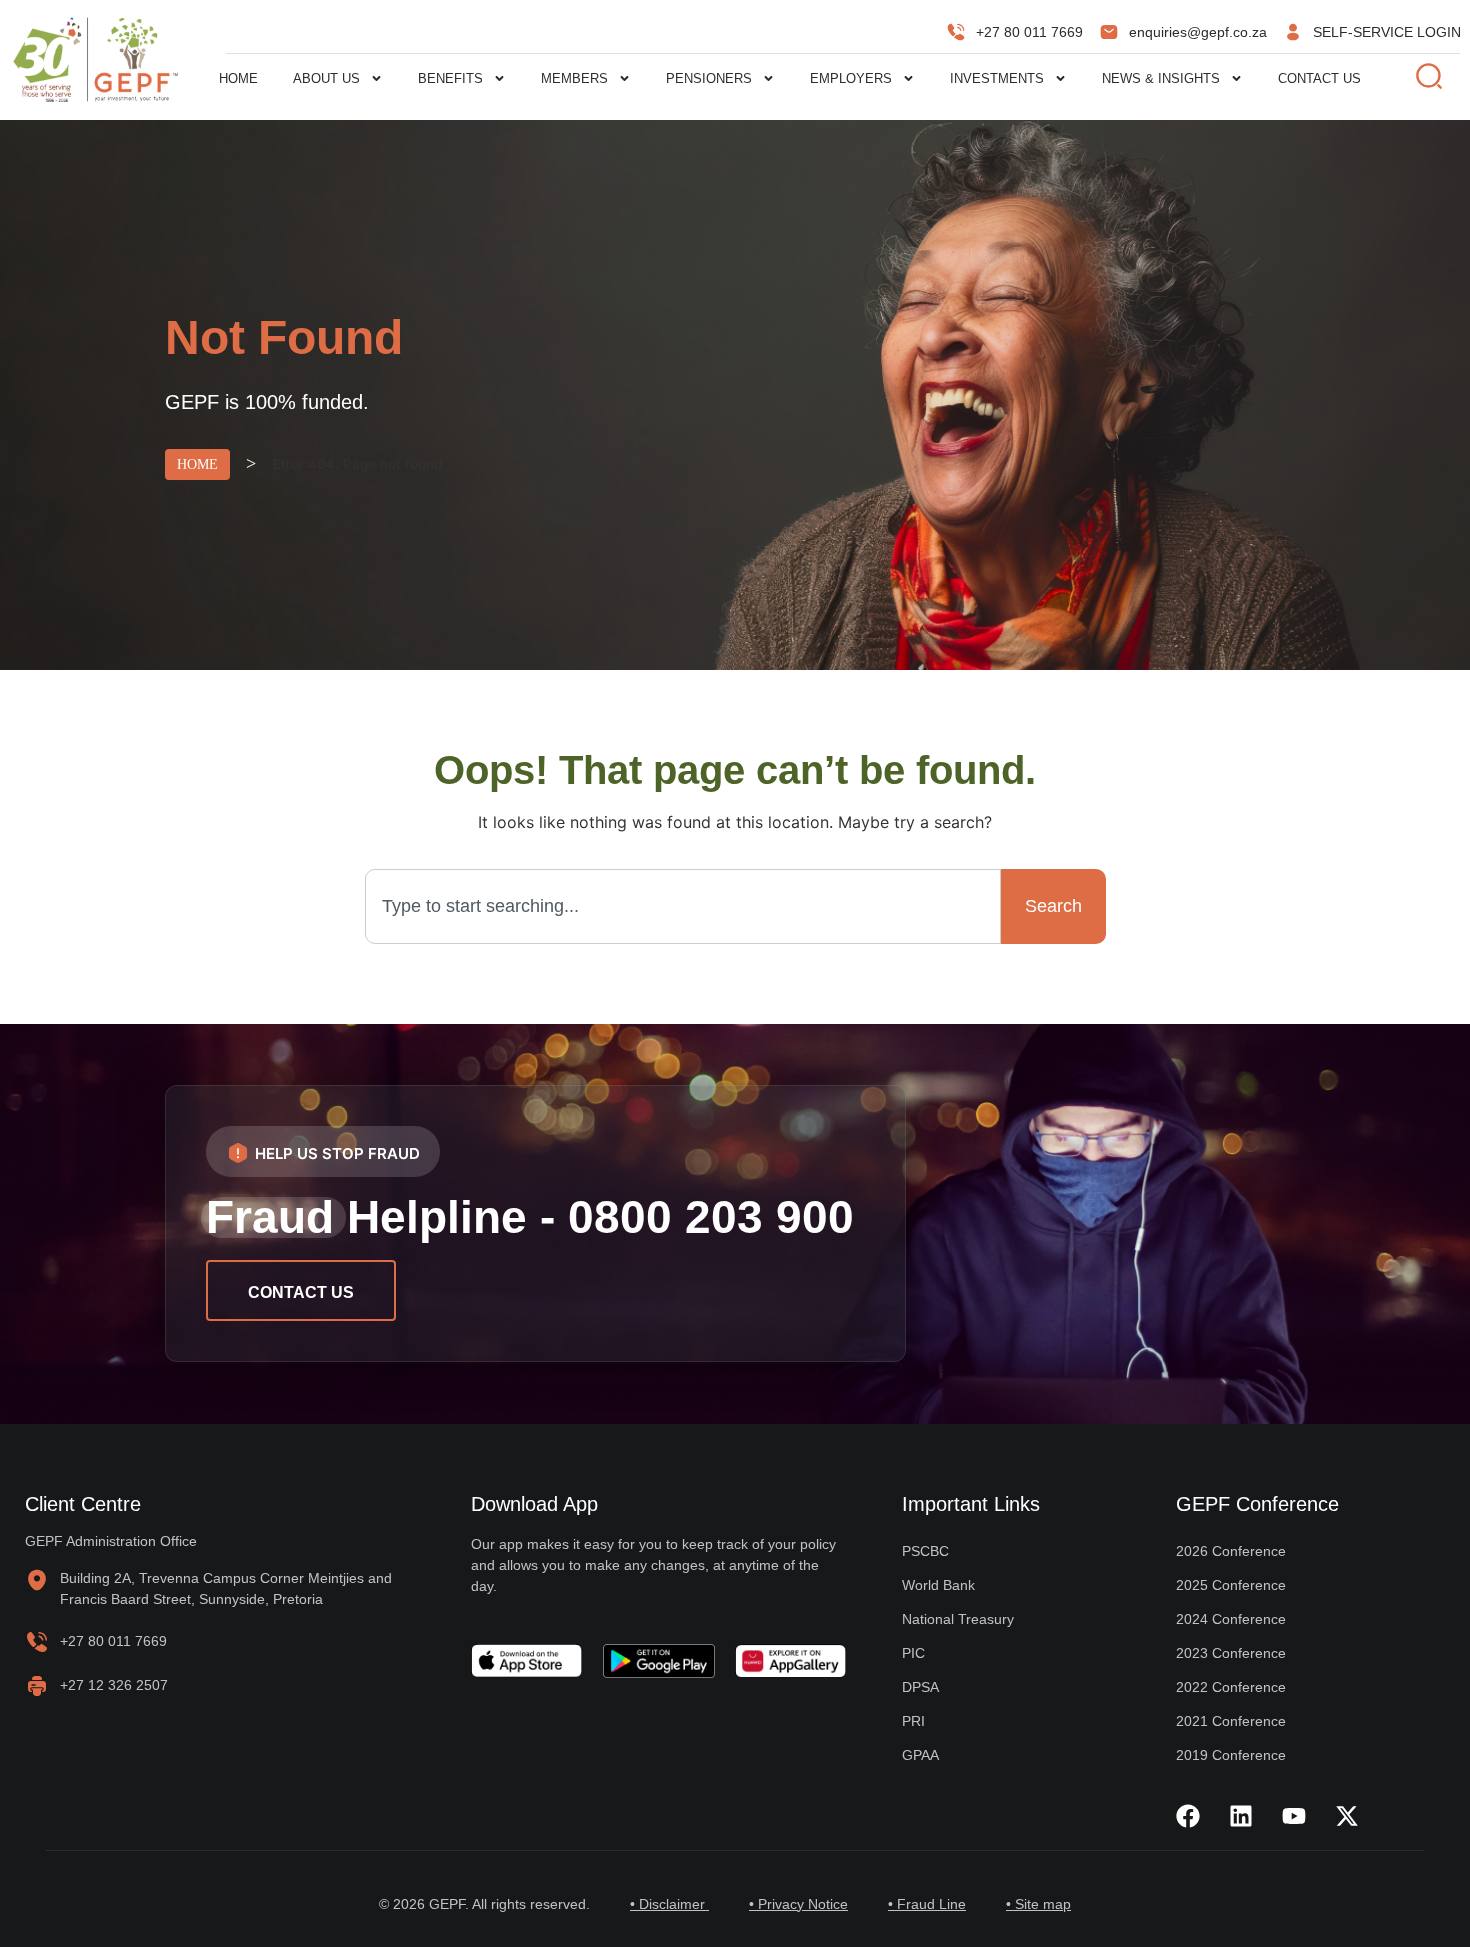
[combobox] (683, 906)
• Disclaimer (669, 1904)
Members (574, 78)
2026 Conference (1231, 1551)
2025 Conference (1231, 1585)
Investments (997, 78)
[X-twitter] (1347, 1816)
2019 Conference (1231, 1755)
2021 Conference (1231, 1721)
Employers (851, 78)
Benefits (450, 78)
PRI (913, 1721)
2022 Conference (1231, 1687)
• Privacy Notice (798, 1904)
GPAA (920, 1755)
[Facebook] (1188, 1816)
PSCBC (925, 1551)
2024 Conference (1231, 1619)
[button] (323, 1151)
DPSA (920, 1687)
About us (326, 78)
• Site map (1038, 1904)
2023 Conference (1231, 1653)
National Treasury (958, 1619)
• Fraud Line (927, 1904)
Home (238, 78)
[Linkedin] (1241, 1816)
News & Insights (1161, 78)
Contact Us (1319, 78)
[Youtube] (1294, 1816)
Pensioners (709, 78)
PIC (913, 1653)
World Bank (938, 1585)
